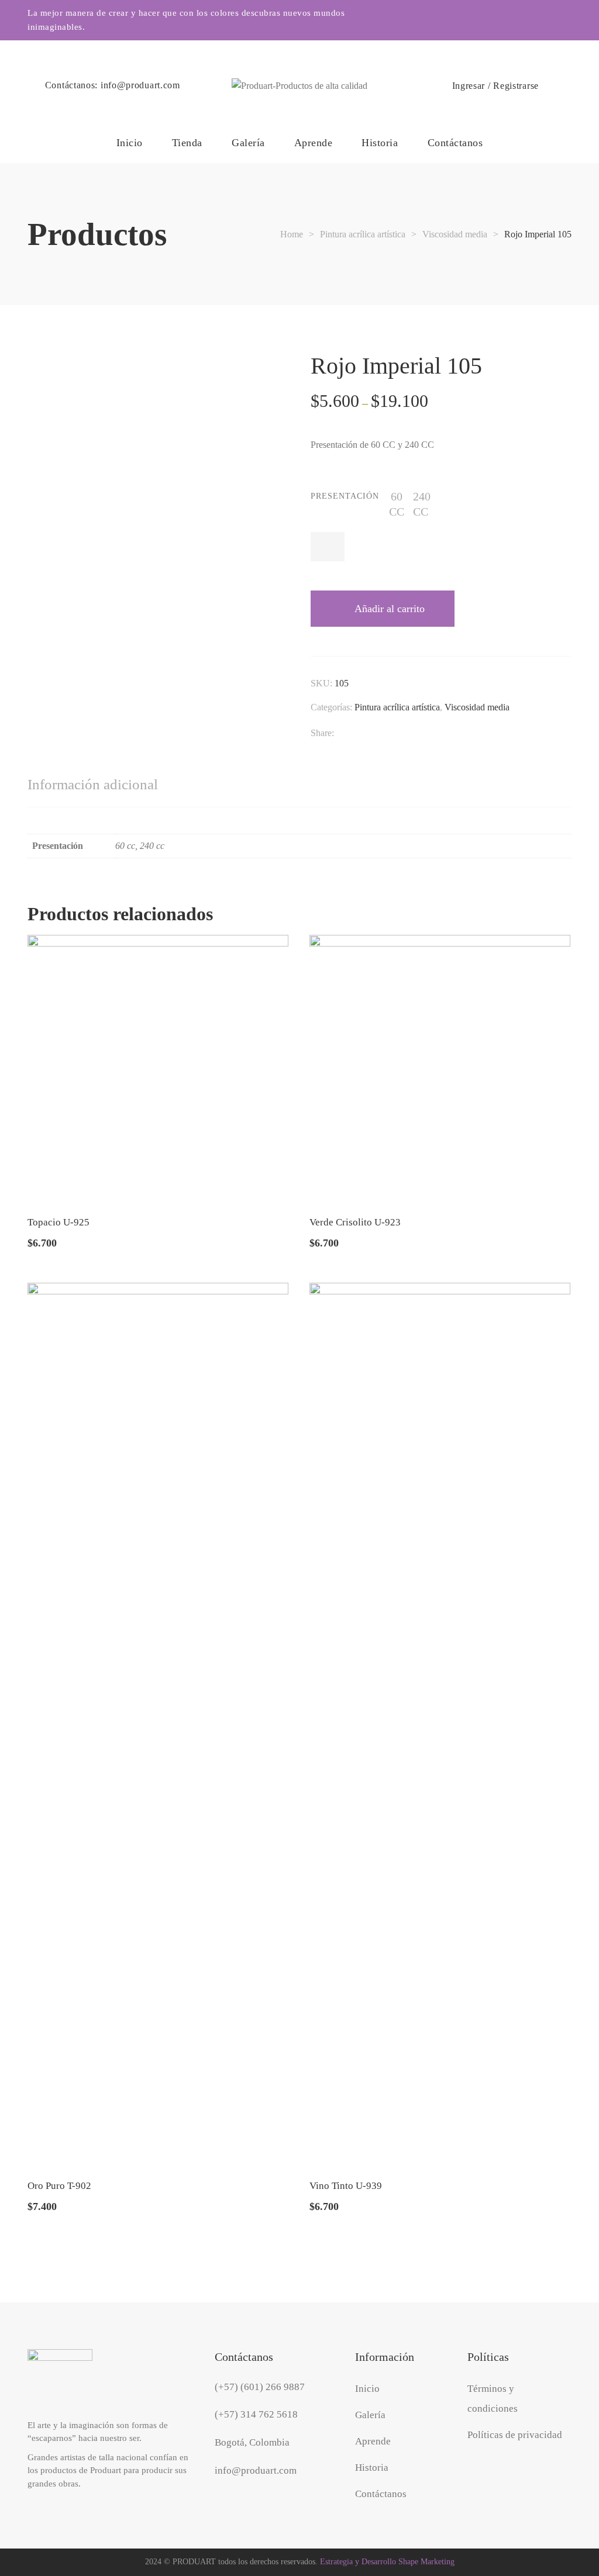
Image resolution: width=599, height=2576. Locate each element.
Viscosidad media (477, 707)
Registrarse (516, 86)
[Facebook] (340, 734)
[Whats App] (466, 734)
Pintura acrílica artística (397, 707)
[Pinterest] (445, 734)
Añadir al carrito (390, 609)
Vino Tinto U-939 (346, 2186)
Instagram (519, 20)
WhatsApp (567, 20)
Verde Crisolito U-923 (355, 1222)
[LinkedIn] (403, 734)
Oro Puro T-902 (59, 2186)
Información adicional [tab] (93, 784)
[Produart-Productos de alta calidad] (299, 86)
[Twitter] (361, 734)
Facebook (543, 20)
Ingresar (469, 86)
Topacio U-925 (58, 1222)
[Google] (382, 734)
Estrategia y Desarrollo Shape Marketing (387, 2562)
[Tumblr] (424, 734)
